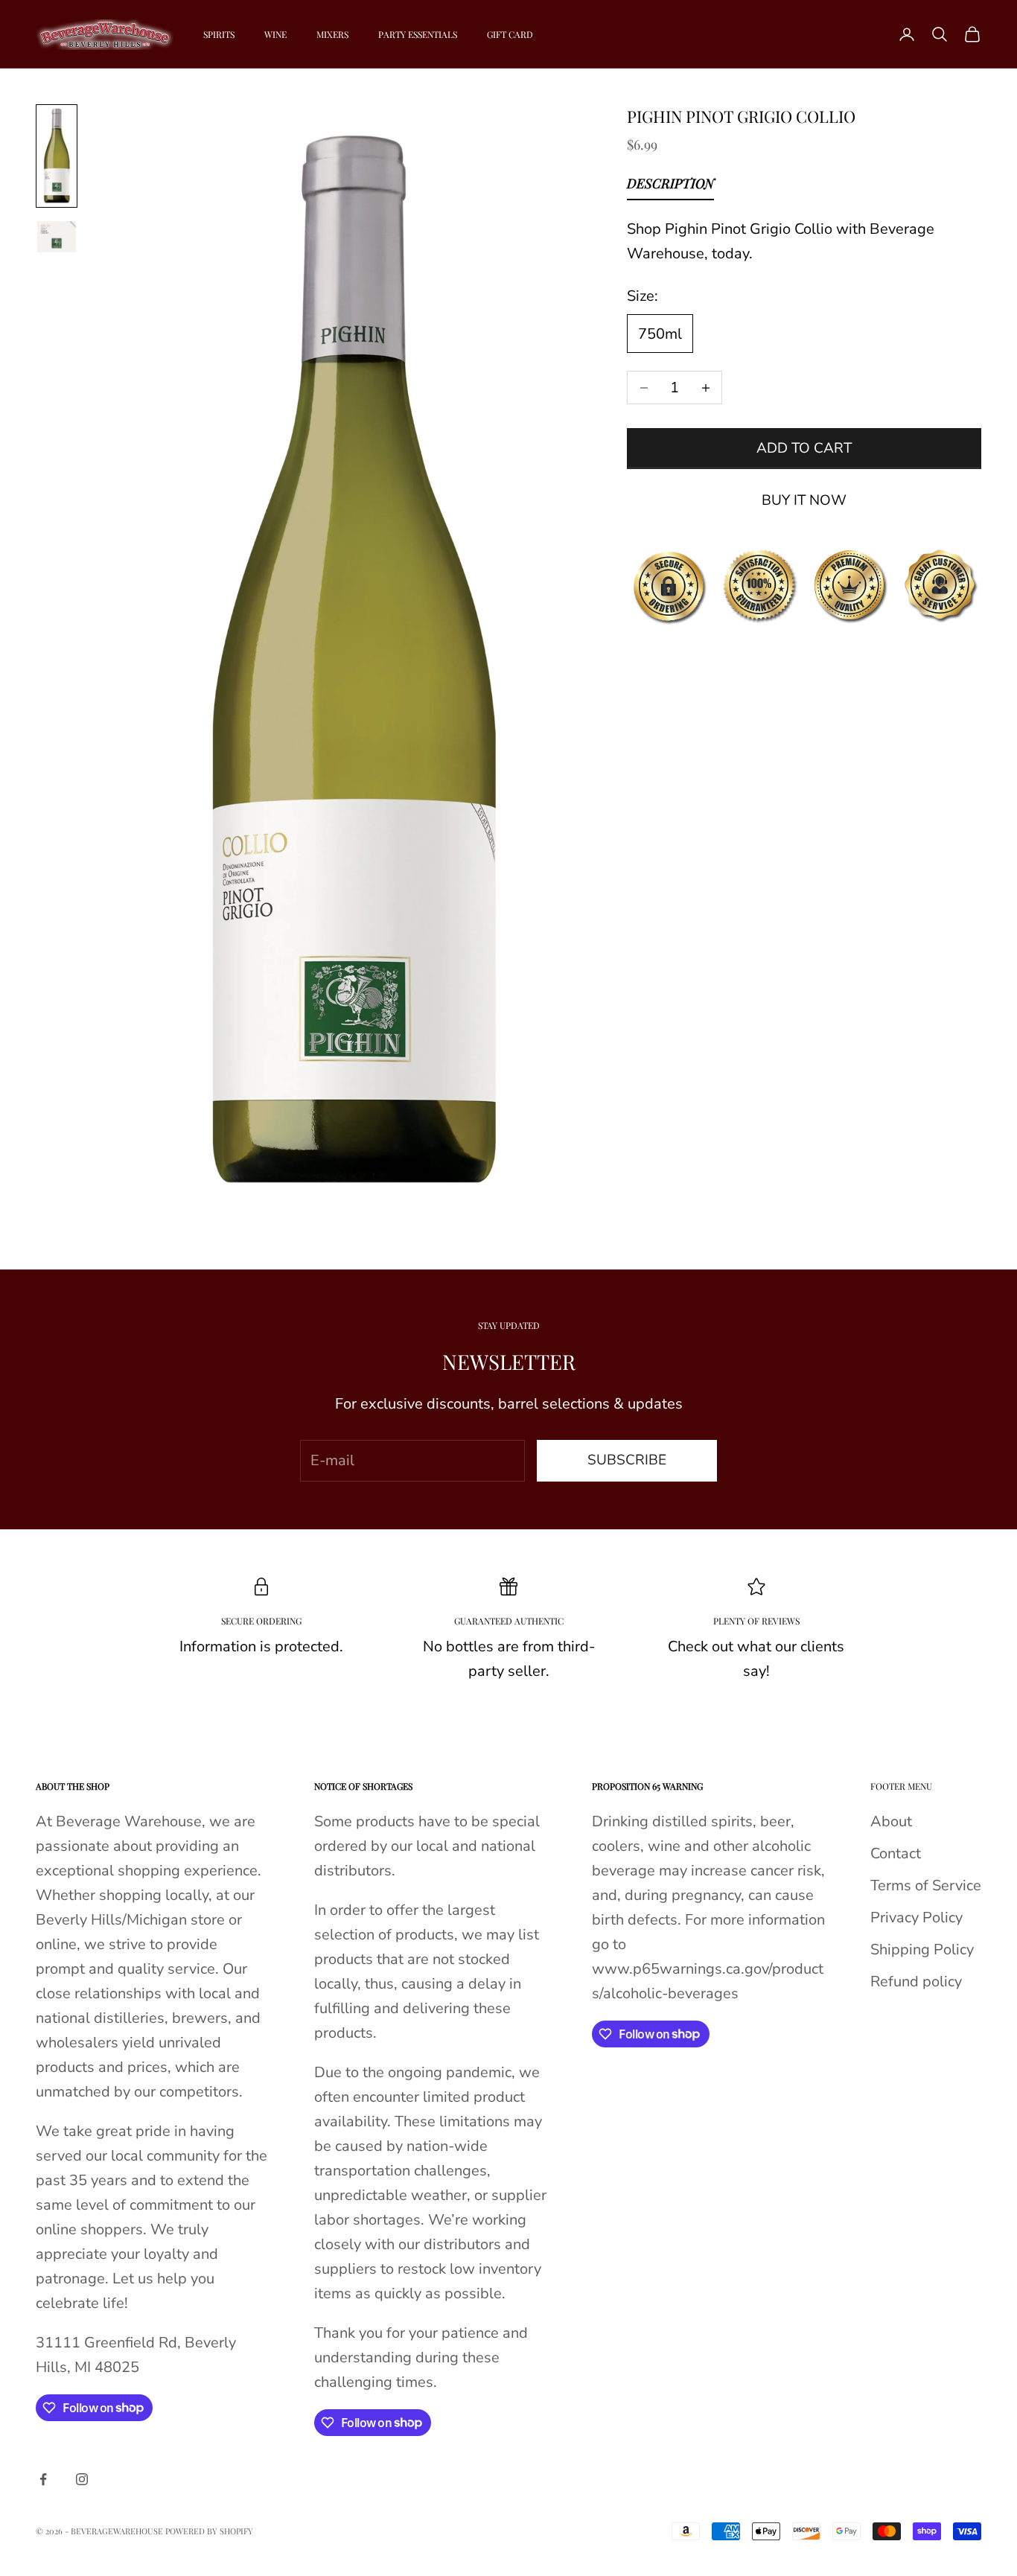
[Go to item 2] (57, 237)
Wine (275, 34)
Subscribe (627, 1460)
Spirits (219, 34)
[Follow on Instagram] (82, 2479)
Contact (896, 1853)
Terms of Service (926, 1885)
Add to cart (804, 448)
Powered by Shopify (209, 2531)
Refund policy (916, 1982)
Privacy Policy (916, 1917)
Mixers (332, 34)
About (891, 1821)
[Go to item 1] (57, 156)
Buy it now (804, 500)
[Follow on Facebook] (43, 2479)
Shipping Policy (922, 1949)
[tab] (670, 188)
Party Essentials (418, 34)
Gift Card (510, 34)
